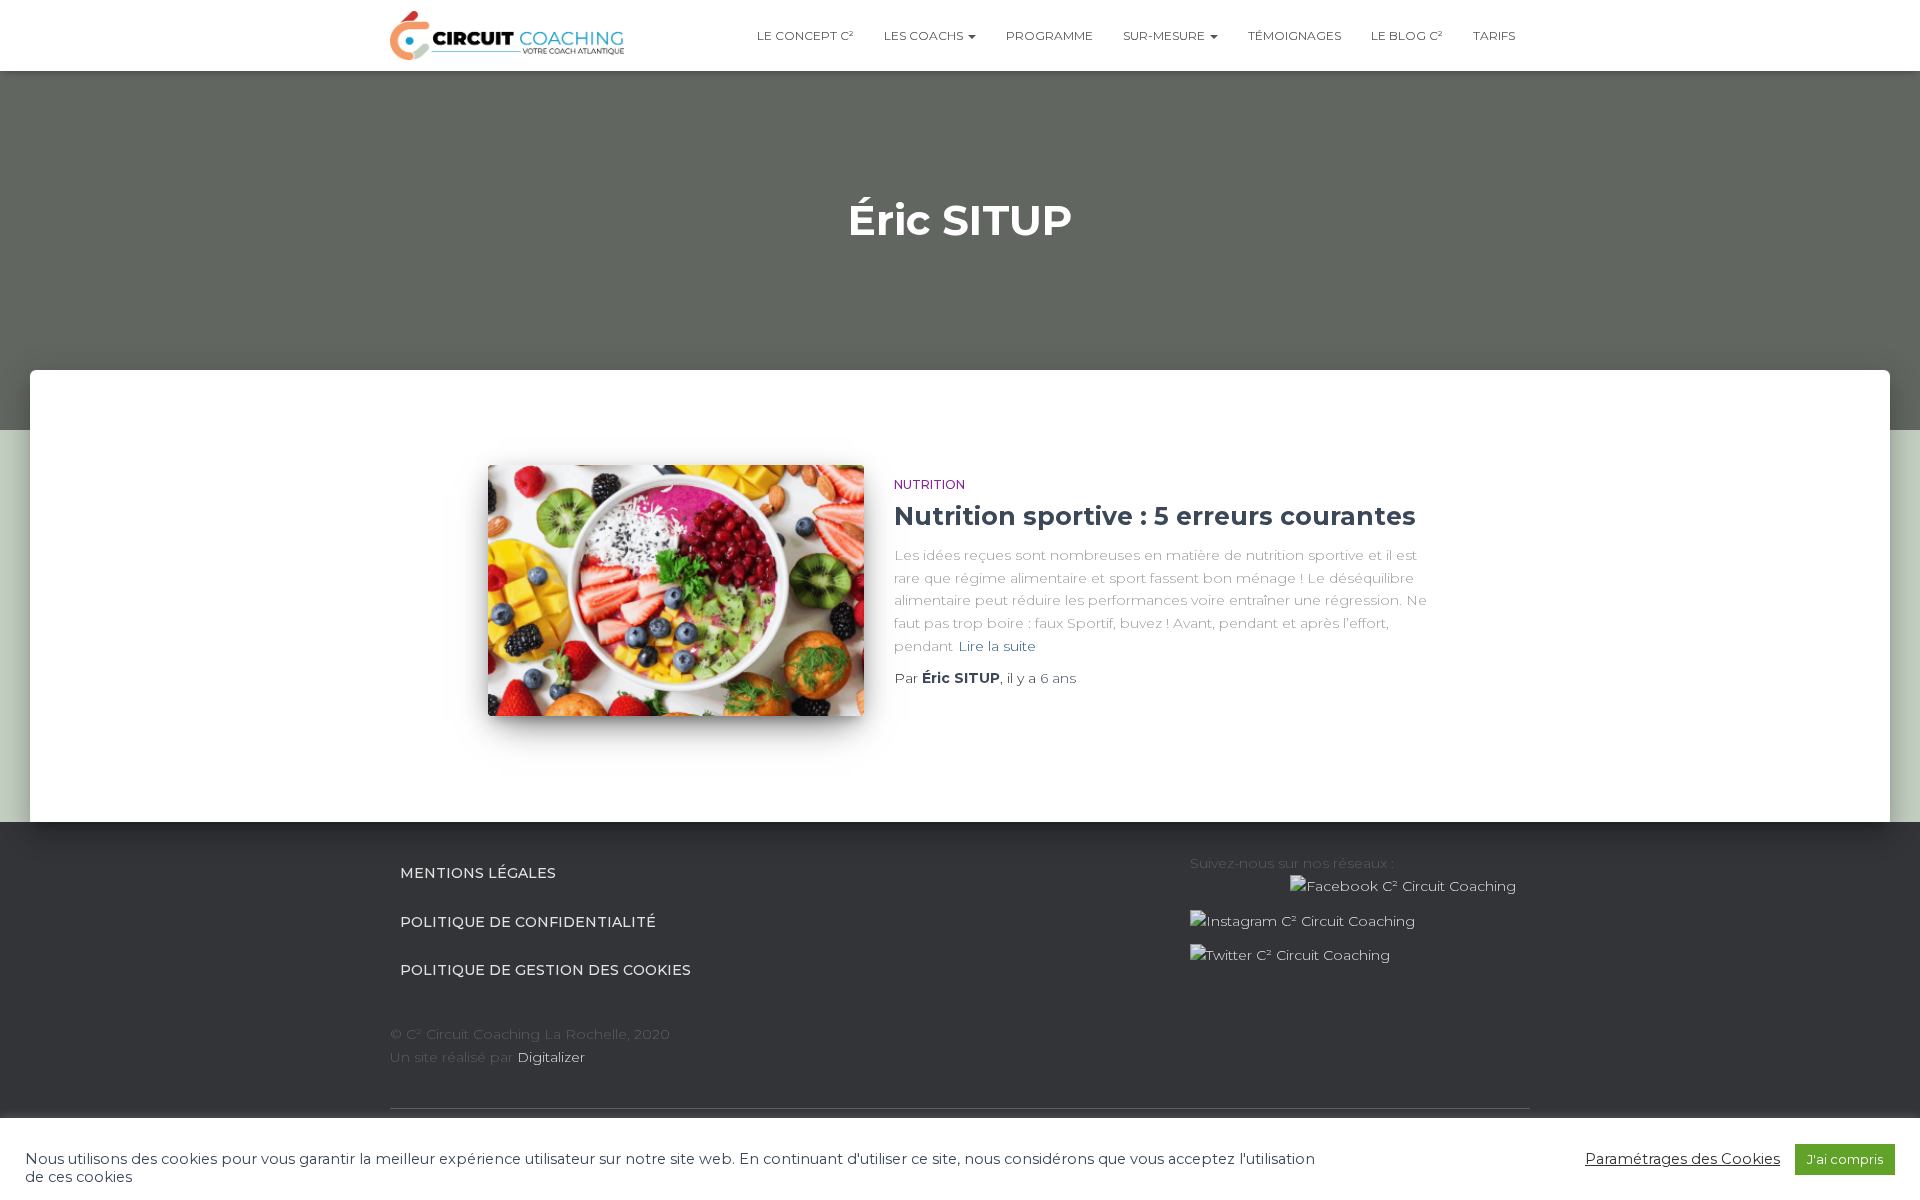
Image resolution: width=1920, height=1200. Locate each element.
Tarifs (1494, 35)
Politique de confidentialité (528, 922)
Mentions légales (478, 873)
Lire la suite (997, 646)
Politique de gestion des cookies (545, 970)
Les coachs (925, 35)
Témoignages (1294, 35)
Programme (1049, 35)
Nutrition (929, 484)
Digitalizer (551, 1057)
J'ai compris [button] (1845, 1159)
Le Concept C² (805, 35)
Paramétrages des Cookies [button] (1682, 1159)
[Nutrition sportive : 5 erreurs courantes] (676, 590)
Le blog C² (1407, 35)
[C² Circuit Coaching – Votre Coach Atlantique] (507, 36)
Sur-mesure (1165, 35)
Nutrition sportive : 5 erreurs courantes (1155, 516)
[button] (971, 35)
